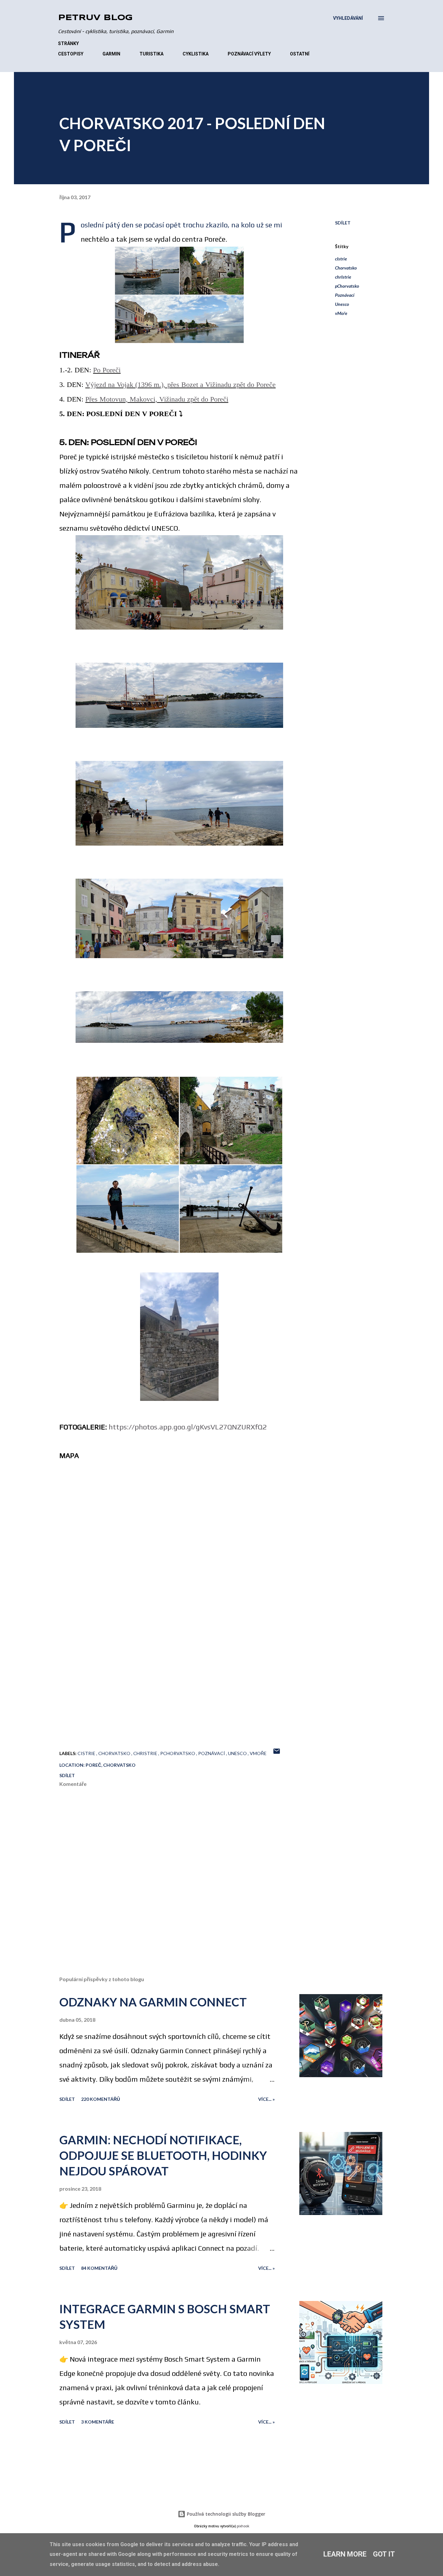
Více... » (266, 2099)
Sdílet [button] (343, 223)
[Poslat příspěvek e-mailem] (277, 1753)
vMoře (341, 313)
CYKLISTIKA (196, 54)
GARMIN (111, 54)
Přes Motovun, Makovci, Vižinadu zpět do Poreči (157, 399)
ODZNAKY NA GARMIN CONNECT (153, 2002)
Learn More (345, 2554)
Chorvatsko (346, 268)
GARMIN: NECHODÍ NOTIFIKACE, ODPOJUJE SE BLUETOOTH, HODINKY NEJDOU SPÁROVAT (163, 2155)
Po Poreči (107, 370)
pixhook (243, 2526)
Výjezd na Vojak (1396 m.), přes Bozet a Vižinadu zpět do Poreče (180, 385)
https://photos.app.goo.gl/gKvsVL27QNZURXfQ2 (188, 1427)
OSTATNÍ (300, 54)
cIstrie (341, 259)
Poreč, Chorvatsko (111, 1765)
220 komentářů (101, 2099)
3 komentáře (98, 2422)
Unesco (342, 304)
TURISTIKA (151, 54)
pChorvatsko (347, 286)
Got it (384, 2554)
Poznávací (345, 295)
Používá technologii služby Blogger (225, 2514)
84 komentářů (99, 2268)
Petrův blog (95, 18)
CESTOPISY (71, 54)
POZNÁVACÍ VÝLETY (249, 54)
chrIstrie (343, 277)
